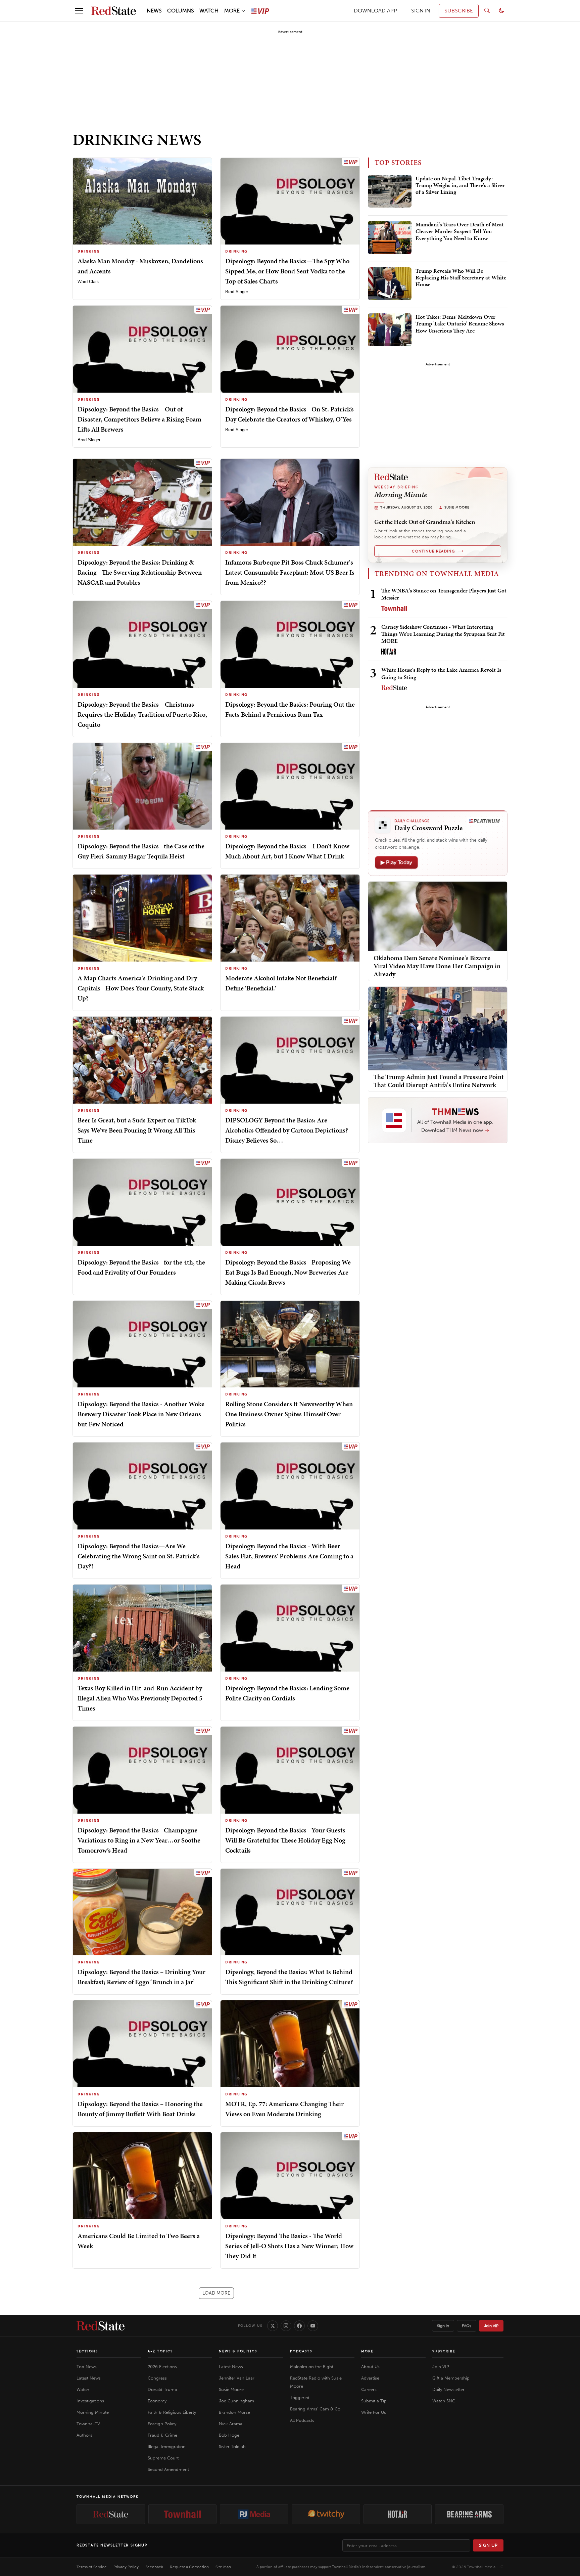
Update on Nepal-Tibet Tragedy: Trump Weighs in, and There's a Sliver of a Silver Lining (460, 186)
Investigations (90, 2401)
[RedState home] (101, 2326)
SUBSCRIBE (459, 11)
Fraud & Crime (162, 2435)
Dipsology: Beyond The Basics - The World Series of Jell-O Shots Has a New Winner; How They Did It (289, 2246)
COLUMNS (181, 11)
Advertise (370, 2378)
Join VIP (491, 2326)
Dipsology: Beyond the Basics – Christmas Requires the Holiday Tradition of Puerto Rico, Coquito (142, 714)
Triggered (300, 2397)
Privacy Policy (126, 2567)
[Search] (487, 11)
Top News (87, 2367)
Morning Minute (93, 2412)
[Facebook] (299, 2326)
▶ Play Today (396, 862)
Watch (83, 2389)
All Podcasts (302, 2420)
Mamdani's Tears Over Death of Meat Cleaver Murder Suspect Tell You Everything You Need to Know (460, 232)
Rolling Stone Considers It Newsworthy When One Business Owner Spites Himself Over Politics (289, 1414)
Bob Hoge (229, 2435)
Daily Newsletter (448, 2389)
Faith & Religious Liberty (172, 2412)
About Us (370, 2367)
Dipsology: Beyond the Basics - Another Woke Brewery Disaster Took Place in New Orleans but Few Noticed (141, 1414)
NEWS (154, 11)
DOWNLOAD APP (375, 11)
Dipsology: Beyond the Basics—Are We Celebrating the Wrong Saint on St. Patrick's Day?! (139, 1556)
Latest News (89, 2378)
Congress (157, 2378)
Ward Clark (88, 282)
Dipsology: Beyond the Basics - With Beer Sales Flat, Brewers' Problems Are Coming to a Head (289, 1556)
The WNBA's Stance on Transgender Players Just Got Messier (444, 594)
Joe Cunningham (236, 2401)
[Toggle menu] (79, 11)
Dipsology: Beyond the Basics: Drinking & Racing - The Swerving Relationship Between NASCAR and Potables (140, 572)
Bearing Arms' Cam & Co (315, 2409)
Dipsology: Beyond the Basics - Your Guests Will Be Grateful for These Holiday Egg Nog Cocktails (285, 1840)
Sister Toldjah (232, 2447)
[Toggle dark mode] (501, 11)
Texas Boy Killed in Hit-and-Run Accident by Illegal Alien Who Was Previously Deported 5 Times (140, 1698)
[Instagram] (286, 2326)
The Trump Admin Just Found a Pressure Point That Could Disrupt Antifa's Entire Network (439, 1081)
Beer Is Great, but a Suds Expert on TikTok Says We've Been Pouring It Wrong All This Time (137, 1130)
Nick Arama (231, 2424)
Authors (84, 2435)
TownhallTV (88, 2424)
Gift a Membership (451, 2378)
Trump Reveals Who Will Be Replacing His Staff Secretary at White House (461, 278)
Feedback (154, 2567)
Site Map (223, 2567)
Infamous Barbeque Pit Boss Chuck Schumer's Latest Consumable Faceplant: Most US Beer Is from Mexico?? (290, 572)
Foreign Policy (162, 2424)
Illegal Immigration (167, 2447)
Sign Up (488, 2545)
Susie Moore (231, 2389)
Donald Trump (162, 2389)
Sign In (443, 2326)
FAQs (467, 2326)
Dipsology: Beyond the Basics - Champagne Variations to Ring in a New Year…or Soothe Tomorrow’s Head (139, 1840)
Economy (157, 2401)
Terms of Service (92, 2567)
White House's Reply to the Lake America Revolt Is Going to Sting (441, 673)
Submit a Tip (374, 2401)
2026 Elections (162, 2367)
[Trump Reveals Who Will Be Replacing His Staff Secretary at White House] (390, 284)
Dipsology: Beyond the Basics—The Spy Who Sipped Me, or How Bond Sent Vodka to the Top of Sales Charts (287, 271)
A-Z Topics (160, 2351)
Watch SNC (444, 2401)
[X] (273, 2326)
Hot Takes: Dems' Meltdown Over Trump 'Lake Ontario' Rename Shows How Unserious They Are (460, 324)
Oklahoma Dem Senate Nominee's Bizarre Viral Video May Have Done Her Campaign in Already (437, 966)
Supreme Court (163, 2458)
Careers (369, 2389)
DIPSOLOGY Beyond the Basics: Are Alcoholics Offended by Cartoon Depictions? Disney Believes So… (287, 1130)
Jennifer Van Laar (237, 2378)
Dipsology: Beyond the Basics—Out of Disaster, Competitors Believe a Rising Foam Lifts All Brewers (139, 419)
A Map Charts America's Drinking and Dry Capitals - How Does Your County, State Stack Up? (141, 988)
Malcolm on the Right (312, 2367)
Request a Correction (189, 2567)
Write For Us (374, 2412)
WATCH (209, 11)
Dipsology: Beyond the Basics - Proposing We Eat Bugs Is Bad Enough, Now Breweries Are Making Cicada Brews (288, 1272)
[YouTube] (313, 2326)
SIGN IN (421, 11)
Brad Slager (237, 292)
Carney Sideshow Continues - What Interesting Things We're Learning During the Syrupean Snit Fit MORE (443, 634)
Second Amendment (168, 2469)
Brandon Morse (234, 2412)
